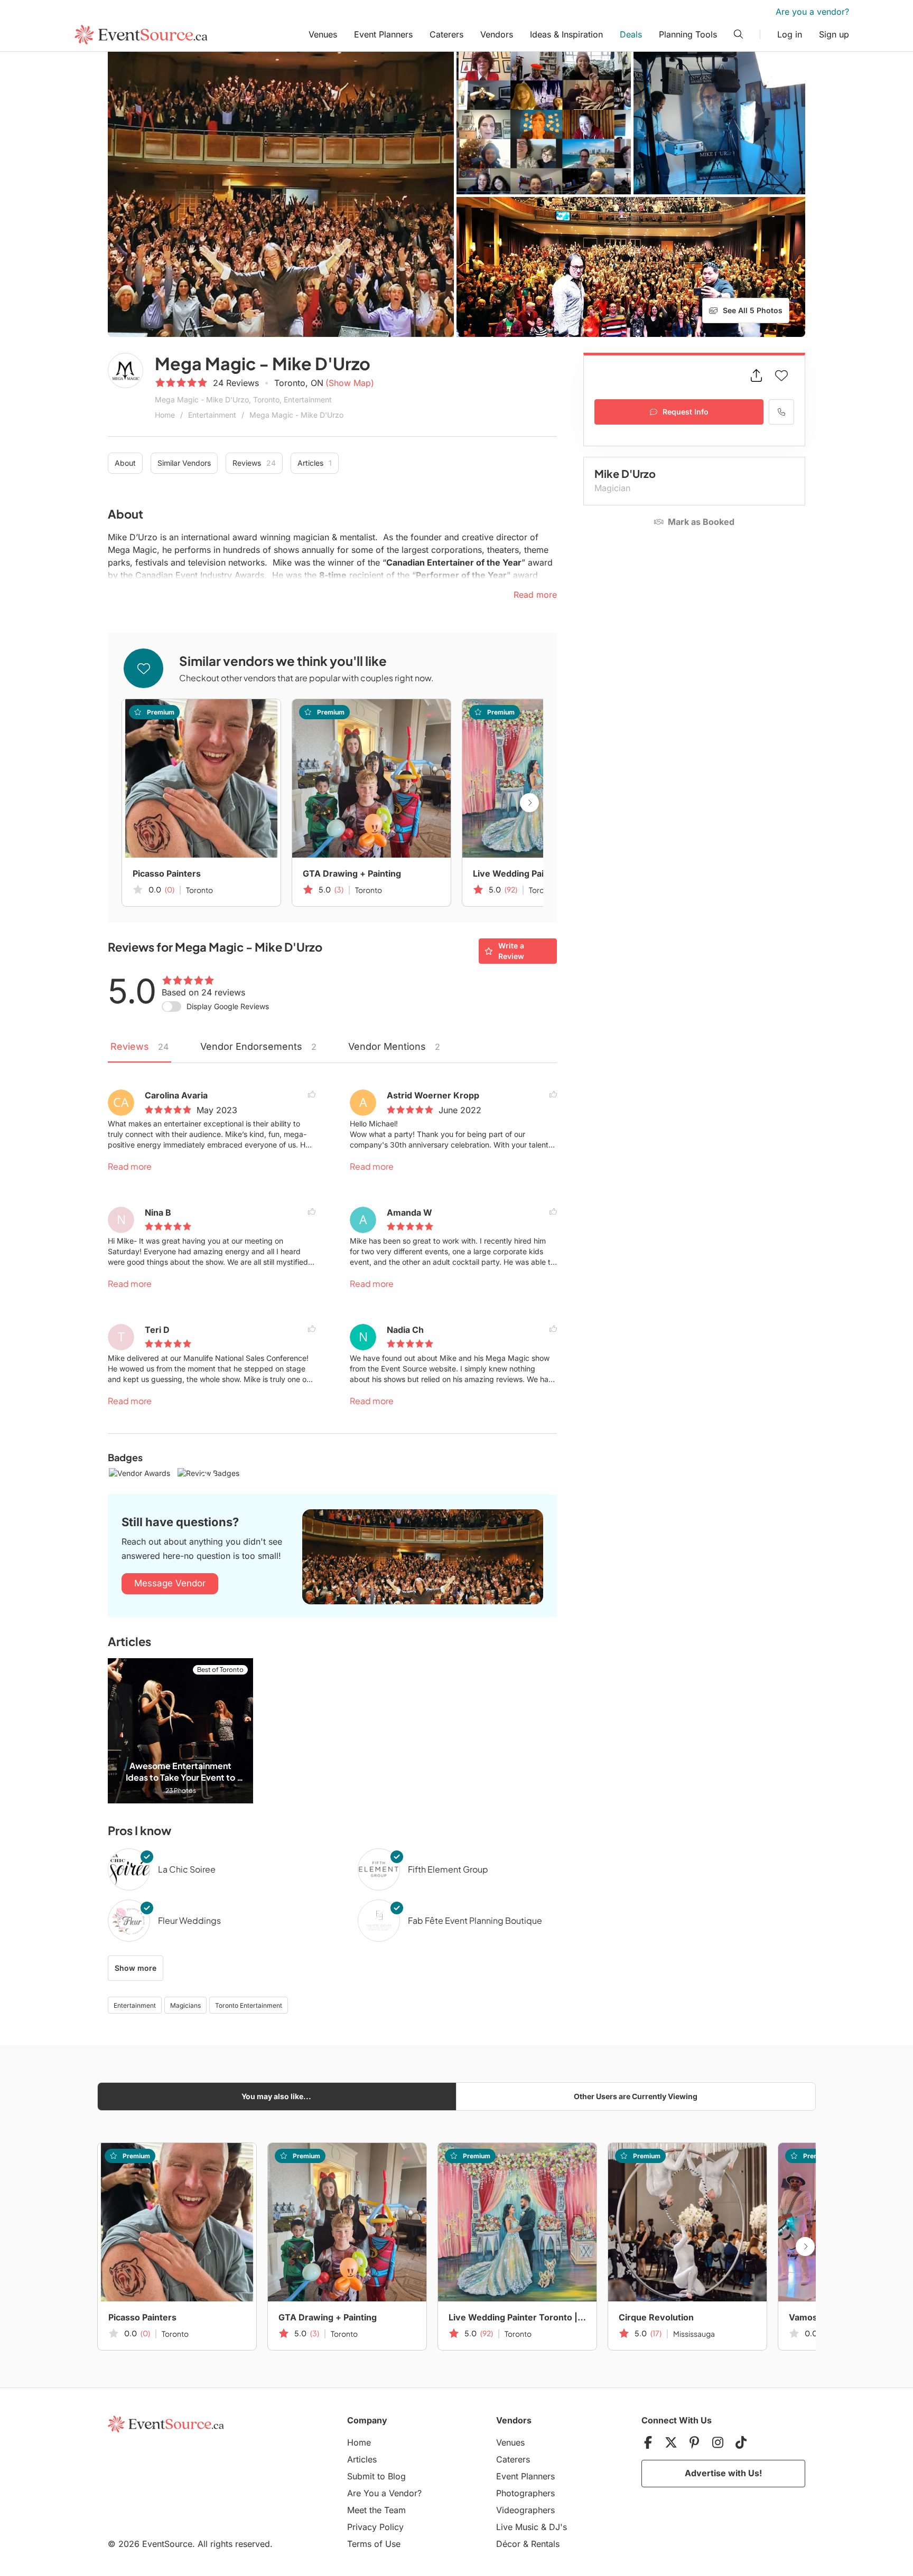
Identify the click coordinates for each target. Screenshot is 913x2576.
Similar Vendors (184, 463)
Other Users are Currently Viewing (636, 2096)
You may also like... (276, 2096)
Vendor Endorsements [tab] (258, 1046)
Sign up (834, 34)
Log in (790, 34)
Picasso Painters (167, 873)
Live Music (517, 2527)
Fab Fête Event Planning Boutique (475, 1920)
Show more (136, 1968)
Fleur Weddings (189, 1920)
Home (165, 415)
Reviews (254, 463)
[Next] (529, 803)
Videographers (525, 2510)
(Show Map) (350, 383)
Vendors (497, 34)
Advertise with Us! (723, 2473)
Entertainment (212, 415)
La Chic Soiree (187, 1869)
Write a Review (511, 951)
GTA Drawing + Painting (352, 873)
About (125, 463)
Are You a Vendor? (384, 2493)
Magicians (185, 2005)
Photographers (525, 2493)
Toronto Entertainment (249, 2005)
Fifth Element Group (448, 1869)
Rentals (545, 2544)
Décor (508, 2544)
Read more (130, 1166)
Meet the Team (376, 2510)
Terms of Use (374, 2544)
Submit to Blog (376, 2476)
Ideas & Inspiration (566, 34)
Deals (631, 34)
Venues (323, 34)
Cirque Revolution (656, 2317)
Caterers (446, 34)
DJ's (558, 2527)
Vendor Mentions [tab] (394, 1046)
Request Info (686, 412)
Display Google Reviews (228, 1006)
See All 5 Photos (753, 310)
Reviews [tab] (139, 1046)
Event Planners (383, 34)
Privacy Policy (375, 2527)
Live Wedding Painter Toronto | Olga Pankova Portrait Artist (542, 873)
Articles (315, 463)
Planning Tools (688, 34)
